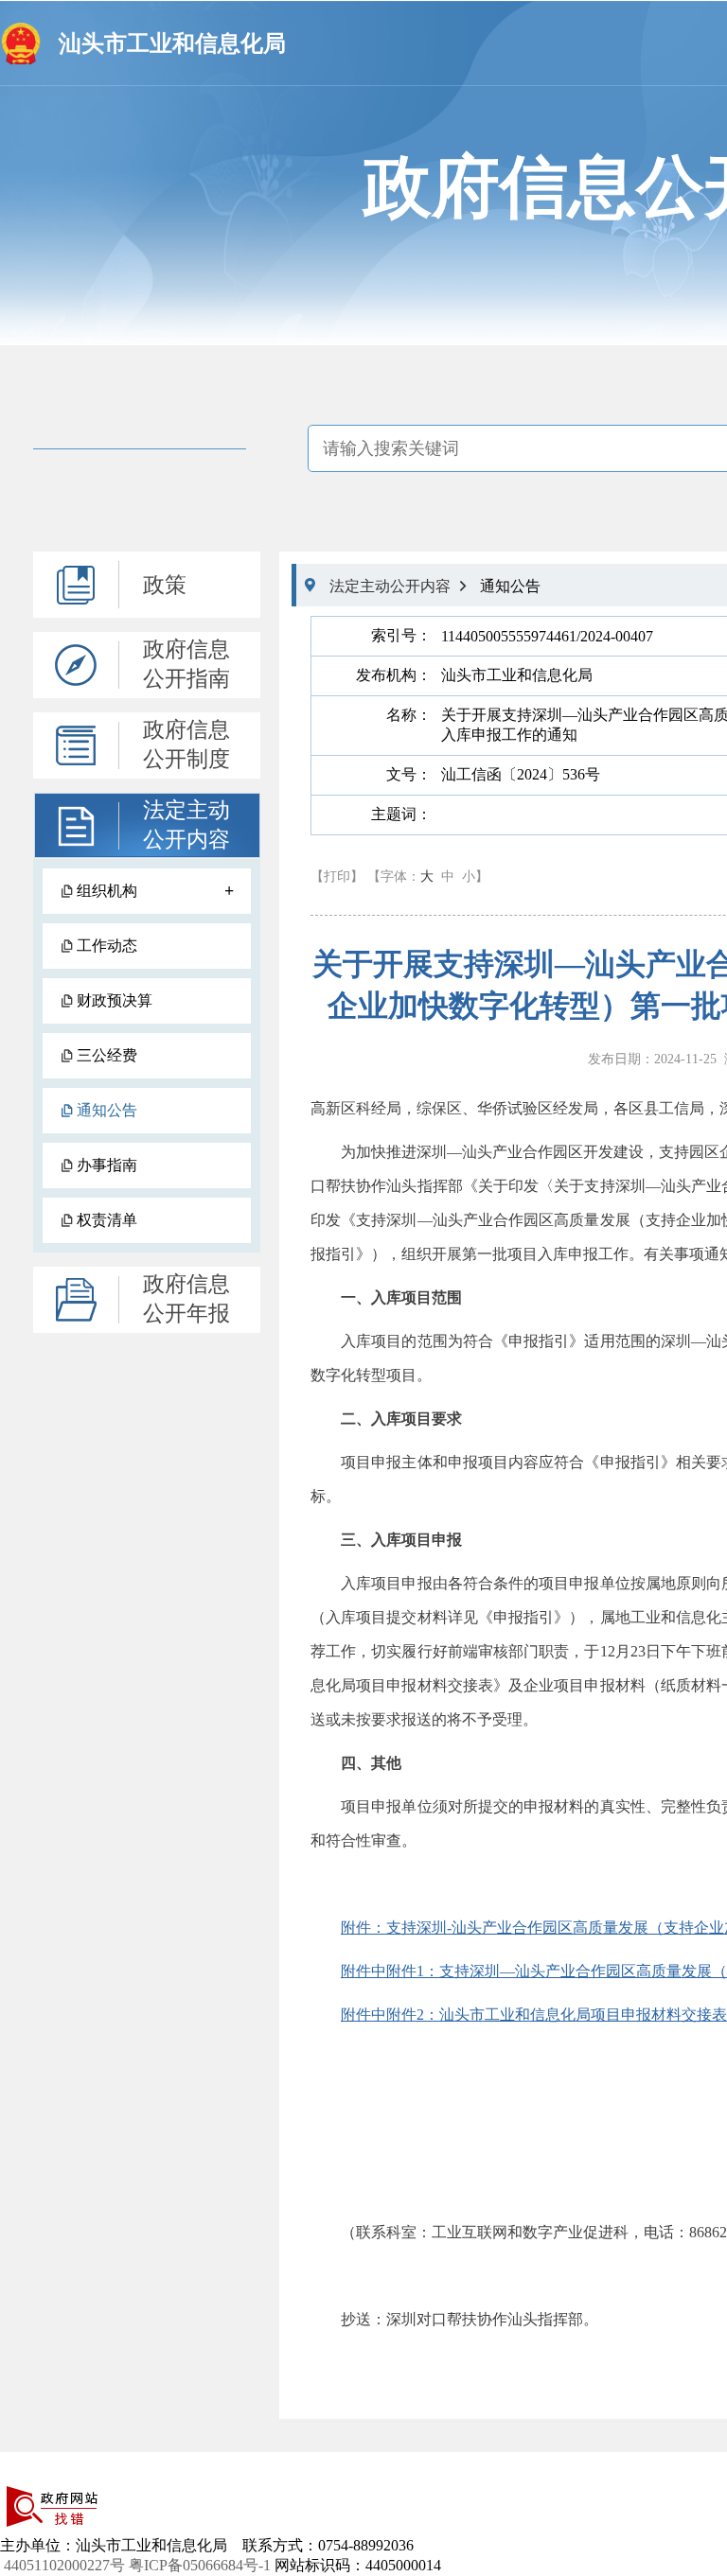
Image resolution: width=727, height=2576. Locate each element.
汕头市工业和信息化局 (172, 44)
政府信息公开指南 (186, 664)
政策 (165, 585)
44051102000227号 (64, 2565)
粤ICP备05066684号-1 (200, 2565)
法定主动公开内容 (186, 825)
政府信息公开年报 (186, 1299)
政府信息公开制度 (186, 745)
